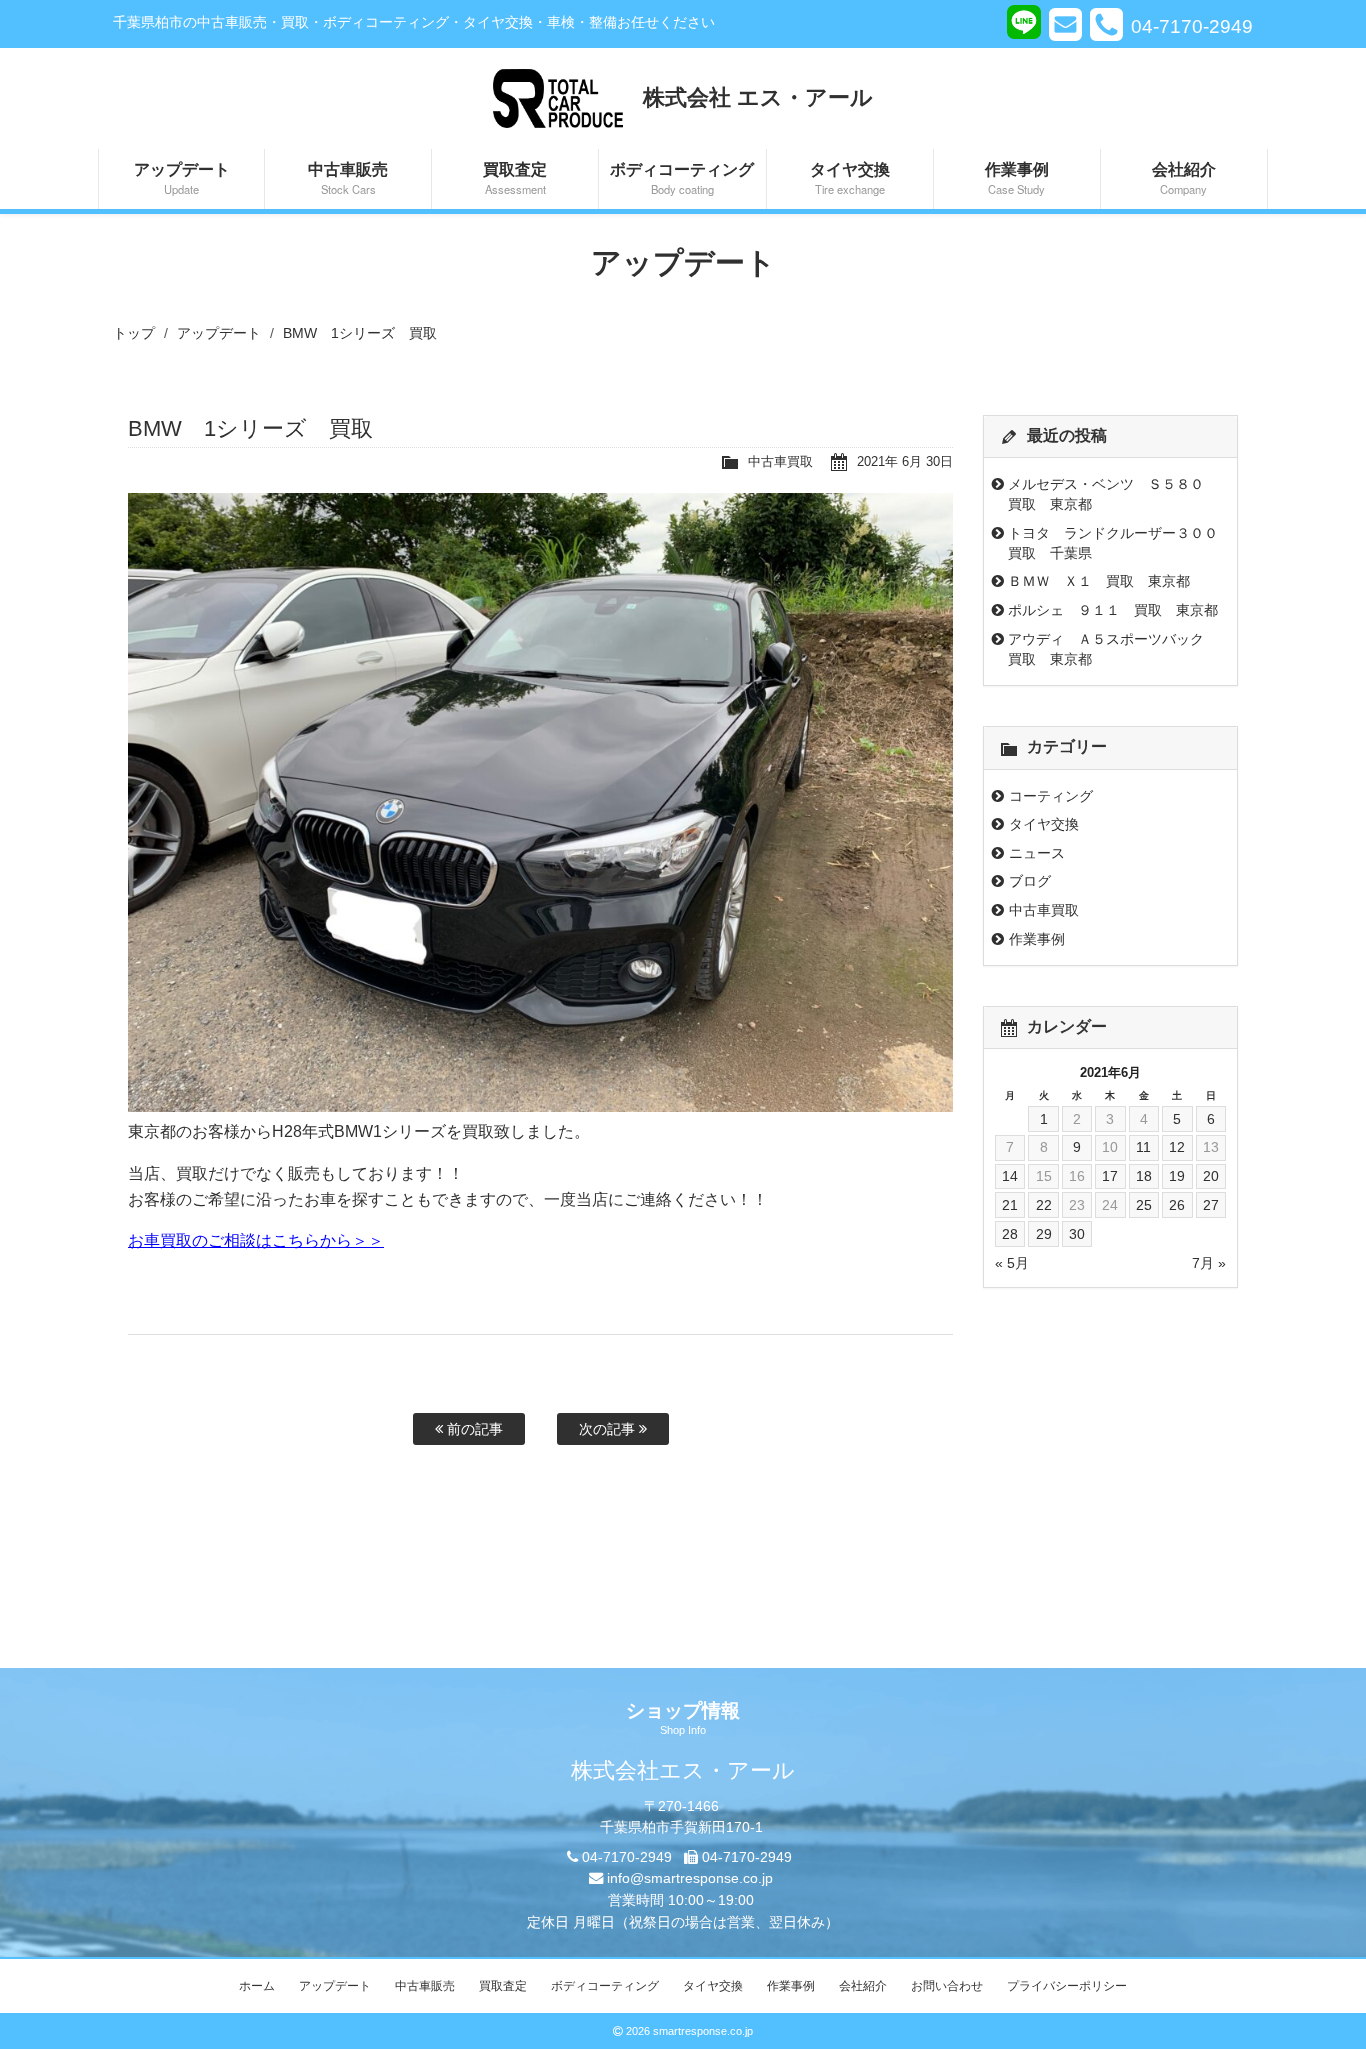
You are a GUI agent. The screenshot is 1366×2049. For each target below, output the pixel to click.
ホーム (257, 1986)
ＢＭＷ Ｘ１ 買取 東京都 (1099, 581)
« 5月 (1012, 1263)
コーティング (1051, 796)
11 (1143, 1147)
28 (1010, 1234)
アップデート (182, 177)
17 (1110, 1176)
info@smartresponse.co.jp (690, 1878)
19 (1177, 1176)
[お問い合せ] (1065, 24)
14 (1010, 1176)
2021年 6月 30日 (905, 461)
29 (1044, 1234)
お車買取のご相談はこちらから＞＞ (256, 1240)
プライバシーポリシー (1067, 1986)
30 (1077, 1234)
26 (1177, 1205)
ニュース (1037, 853)
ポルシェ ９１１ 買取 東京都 (1113, 610)
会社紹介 (1184, 177)
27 (1211, 1205)
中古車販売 (348, 177)
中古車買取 (780, 461)
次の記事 (609, 1429)
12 (1177, 1147)
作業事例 (1017, 177)
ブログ (1030, 881)
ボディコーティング (682, 177)
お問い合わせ (947, 1986)
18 (1144, 1176)
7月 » (1209, 1263)
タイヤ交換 (850, 177)
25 (1144, 1205)
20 (1211, 1176)
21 (1010, 1205)
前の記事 (473, 1429)
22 (1044, 1205)
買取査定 (515, 177)
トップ (134, 333)
